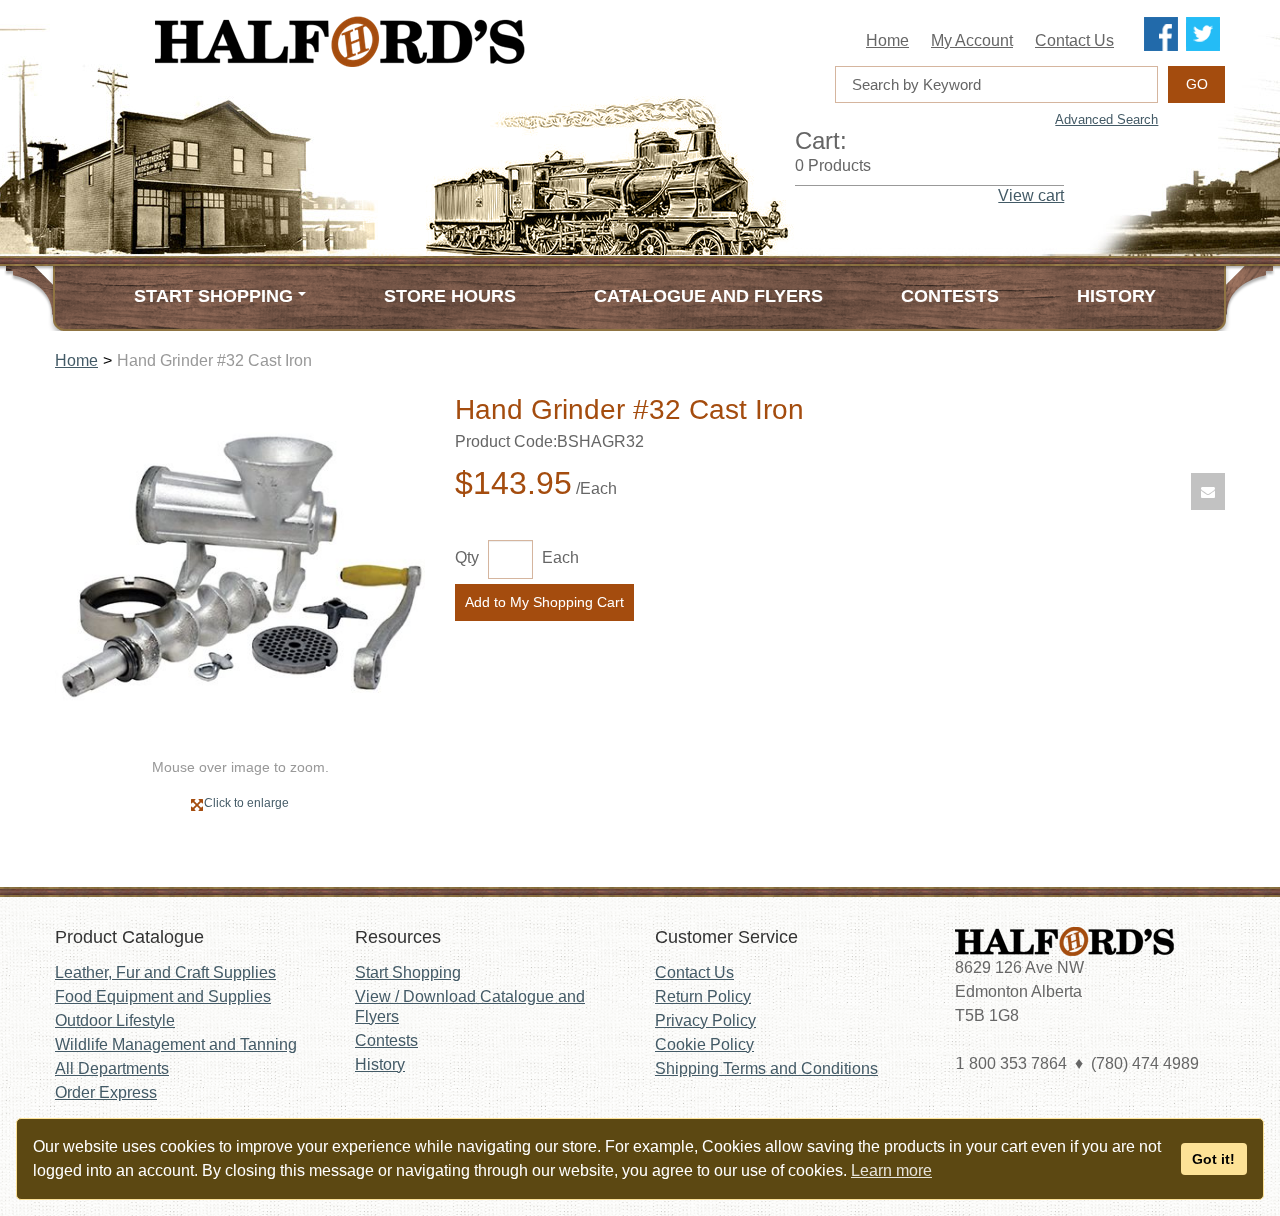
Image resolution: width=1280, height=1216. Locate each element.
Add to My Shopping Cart (544, 602)
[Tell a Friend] (1208, 491)
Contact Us (1074, 40)
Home (887, 40)
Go (1197, 84)
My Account (972, 40)
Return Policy (703, 996)
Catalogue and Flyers (708, 296)
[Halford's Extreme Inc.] (440, 41)
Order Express (106, 1092)
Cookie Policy (704, 1044)
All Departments (112, 1068)
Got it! (1213, 1159)
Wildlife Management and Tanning (176, 1044)
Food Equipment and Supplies (163, 996)
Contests (950, 296)
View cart (1031, 195)
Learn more (891, 1170)
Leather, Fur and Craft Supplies (165, 972)
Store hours (450, 296)
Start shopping (213, 296)
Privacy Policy (705, 1020)
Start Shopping (408, 972)
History (1116, 296)
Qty (467, 557)
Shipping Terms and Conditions (766, 1068)
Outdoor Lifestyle (115, 1020)
